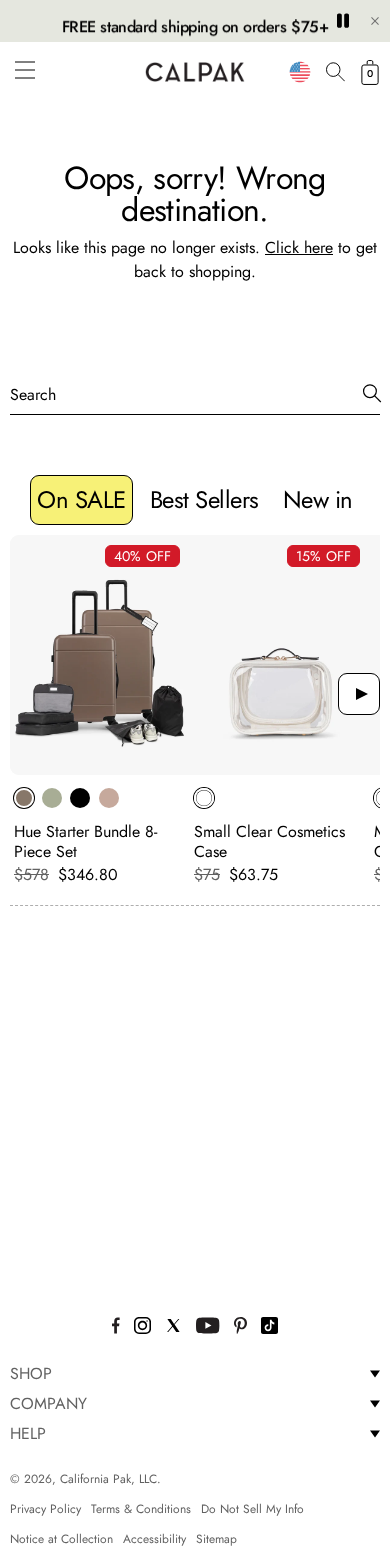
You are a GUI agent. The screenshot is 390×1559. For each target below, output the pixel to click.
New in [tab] (318, 499)
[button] (25, 70)
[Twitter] (173, 1328)
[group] (100, 710)
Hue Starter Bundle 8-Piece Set (85, 841)
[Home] (195, 72)
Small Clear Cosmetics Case (269, 841)
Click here (299, 247)
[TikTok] (269, 1328)
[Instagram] (142, 1328)
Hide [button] (374, 21)
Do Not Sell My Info (252, 1509)
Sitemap (216, 1539)
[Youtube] (207, 1328)
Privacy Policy (45, 1509)
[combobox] (300, 72)
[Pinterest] (241, 1328)
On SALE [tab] (81, 499)
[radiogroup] (95, 798)
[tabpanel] (195, 715)
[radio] (24, 798)
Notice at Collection (61, 1539)
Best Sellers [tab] (204, 499)
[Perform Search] (372, 394)
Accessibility (154, 1539)
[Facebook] (116, 1328)
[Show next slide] (359, 694)
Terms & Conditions (141, 1509)
